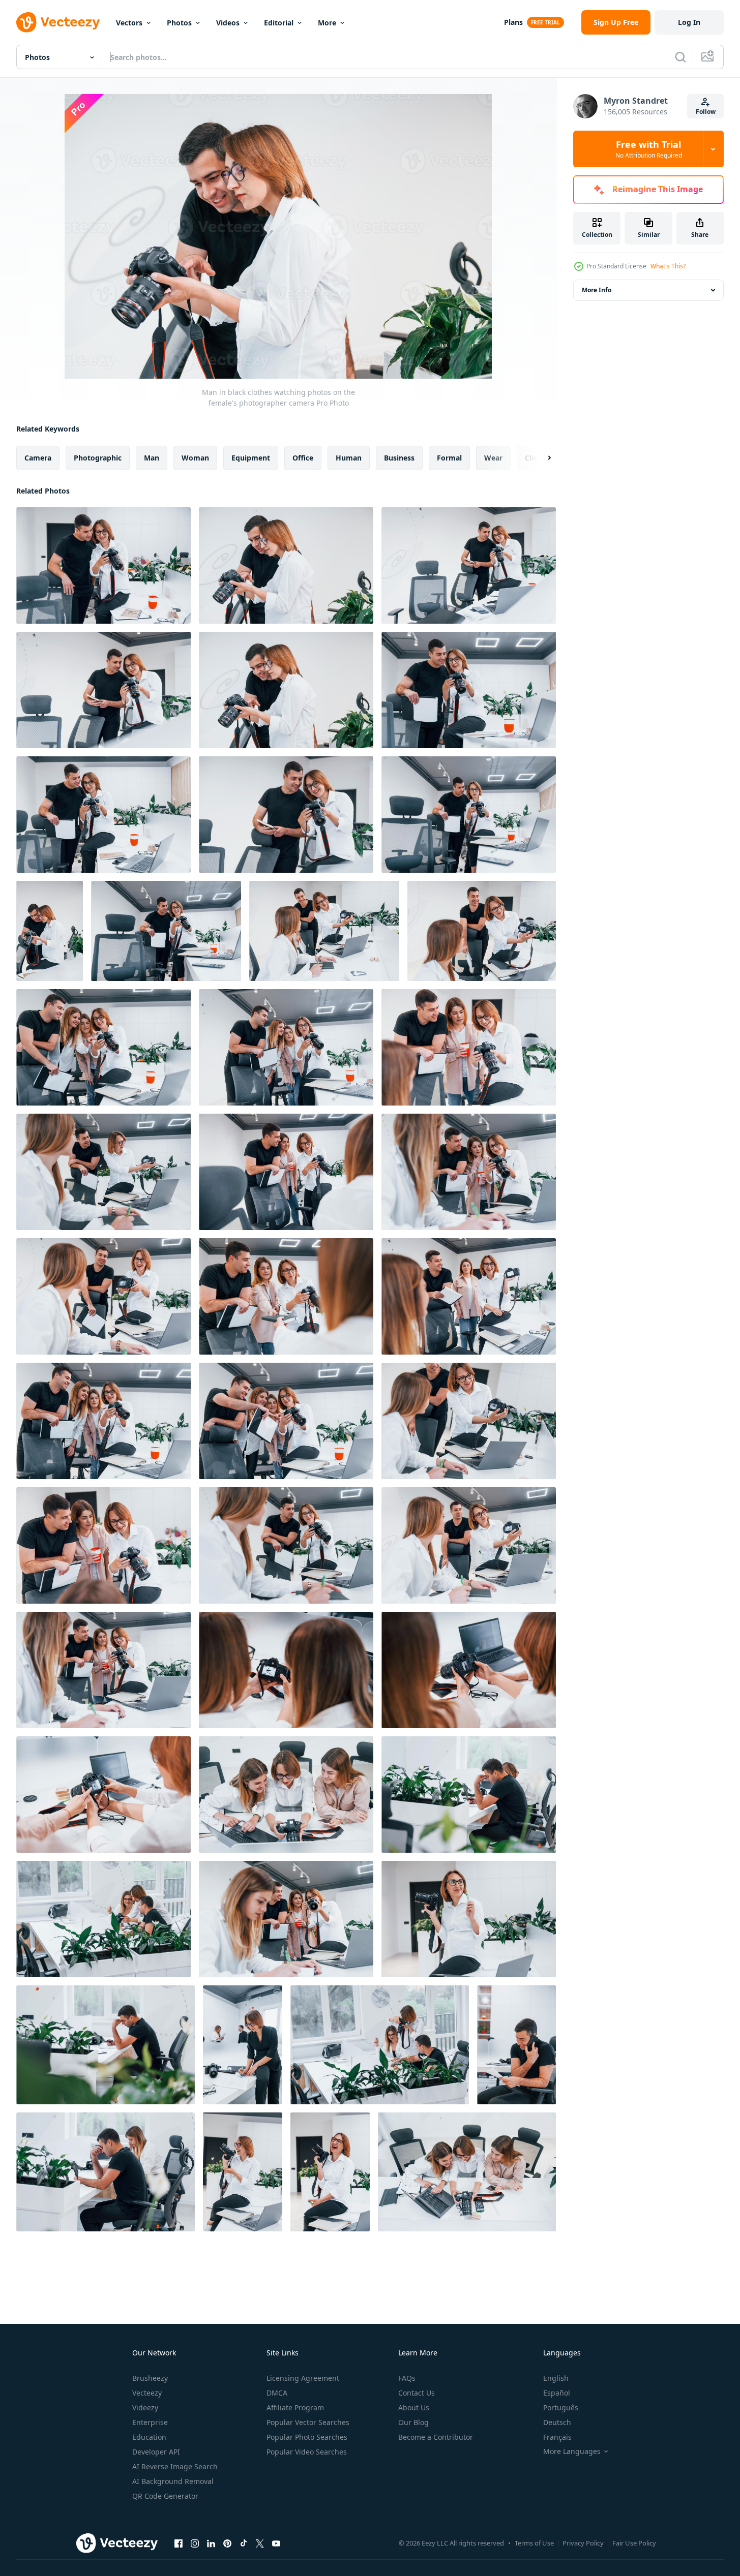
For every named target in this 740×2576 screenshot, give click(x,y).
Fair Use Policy (634, 2543)
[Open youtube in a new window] (276, 2543)
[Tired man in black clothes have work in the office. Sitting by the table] (106, 2045)
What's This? (668, 266)
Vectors (129, 23)
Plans (513, 22)
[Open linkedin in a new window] (211, 2543)
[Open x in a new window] (260, 2543)
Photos (179, 23)
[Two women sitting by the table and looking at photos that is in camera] (286, 1670)
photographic (98, 458)
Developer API (156, 2452)
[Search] (680, 57)
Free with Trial (649, 149)
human (349, 458)
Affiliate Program (295, 2408)
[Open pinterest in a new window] (227, 2543)
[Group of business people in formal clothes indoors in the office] (103, 1919)
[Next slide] (541, 458)
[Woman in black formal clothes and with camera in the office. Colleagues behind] (243, 2045)
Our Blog (413, 2422)
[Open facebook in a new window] (179, 2543)
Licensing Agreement (303, 2378)
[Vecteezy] (58, 22)
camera (38, 458)
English (556, 2378)
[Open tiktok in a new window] (244, 2543)
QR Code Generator (165, 2496)
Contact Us (417, 2393)
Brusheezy (150, 2378)
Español (557, 2393)
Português (561, 2408)
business (399, 458)
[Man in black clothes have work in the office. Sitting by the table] (516, 2045)
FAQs (407, 2378)
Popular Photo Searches (307, 2437)
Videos (228, 23)
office (303, 458)
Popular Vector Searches (308, 2422)
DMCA (277, 2393)
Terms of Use (534, 2543)
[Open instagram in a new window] (195, 2543)
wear (493, 458)
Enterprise (150, 2422)
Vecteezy (147, 2393)
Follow (706, 112)
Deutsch (557, 2422)
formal (449, 458)
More (327, 23)
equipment (251, 458)
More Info (597, 290)
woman (195, 458)
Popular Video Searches (307, 2452)
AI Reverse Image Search (175, 2466)
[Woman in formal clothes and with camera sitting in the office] (469, 1919)
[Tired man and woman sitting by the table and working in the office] (469, 1795)
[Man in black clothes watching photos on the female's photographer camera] (103, 565)
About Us (414, 2408)
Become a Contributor (436, 2437)
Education (149, 2437)
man (152, 458)
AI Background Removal (173, 2481)
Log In (689, 22)
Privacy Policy (583, 2543)
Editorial (279, 23)
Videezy (145, 2408)
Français (557, 2437)
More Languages (572, 2451)
